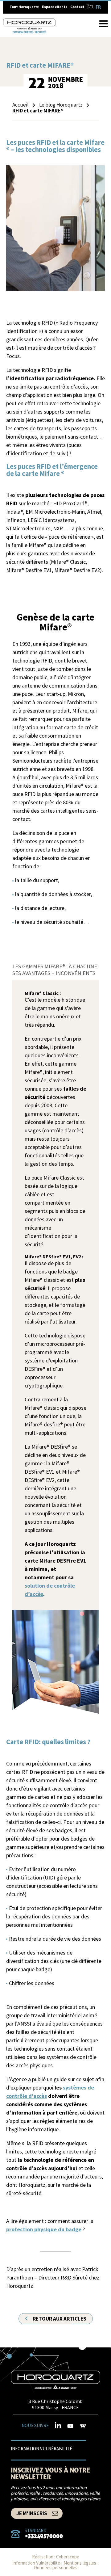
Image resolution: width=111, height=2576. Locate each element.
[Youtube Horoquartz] (70, 2426)
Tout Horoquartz (24, 7)
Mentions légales (80, 2563)
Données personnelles (56, 2568)
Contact (77, 7)
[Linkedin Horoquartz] (58, 2425)
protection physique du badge (44, 2229)
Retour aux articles (60, 2319)
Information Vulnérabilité (41, 2448)
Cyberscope (68, 2557)
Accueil (21, 105)
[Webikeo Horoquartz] (83, 2426)
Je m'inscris (32, 2513)
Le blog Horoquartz (61, 105)
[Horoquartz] (55, 2380)
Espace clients (55, 7)
